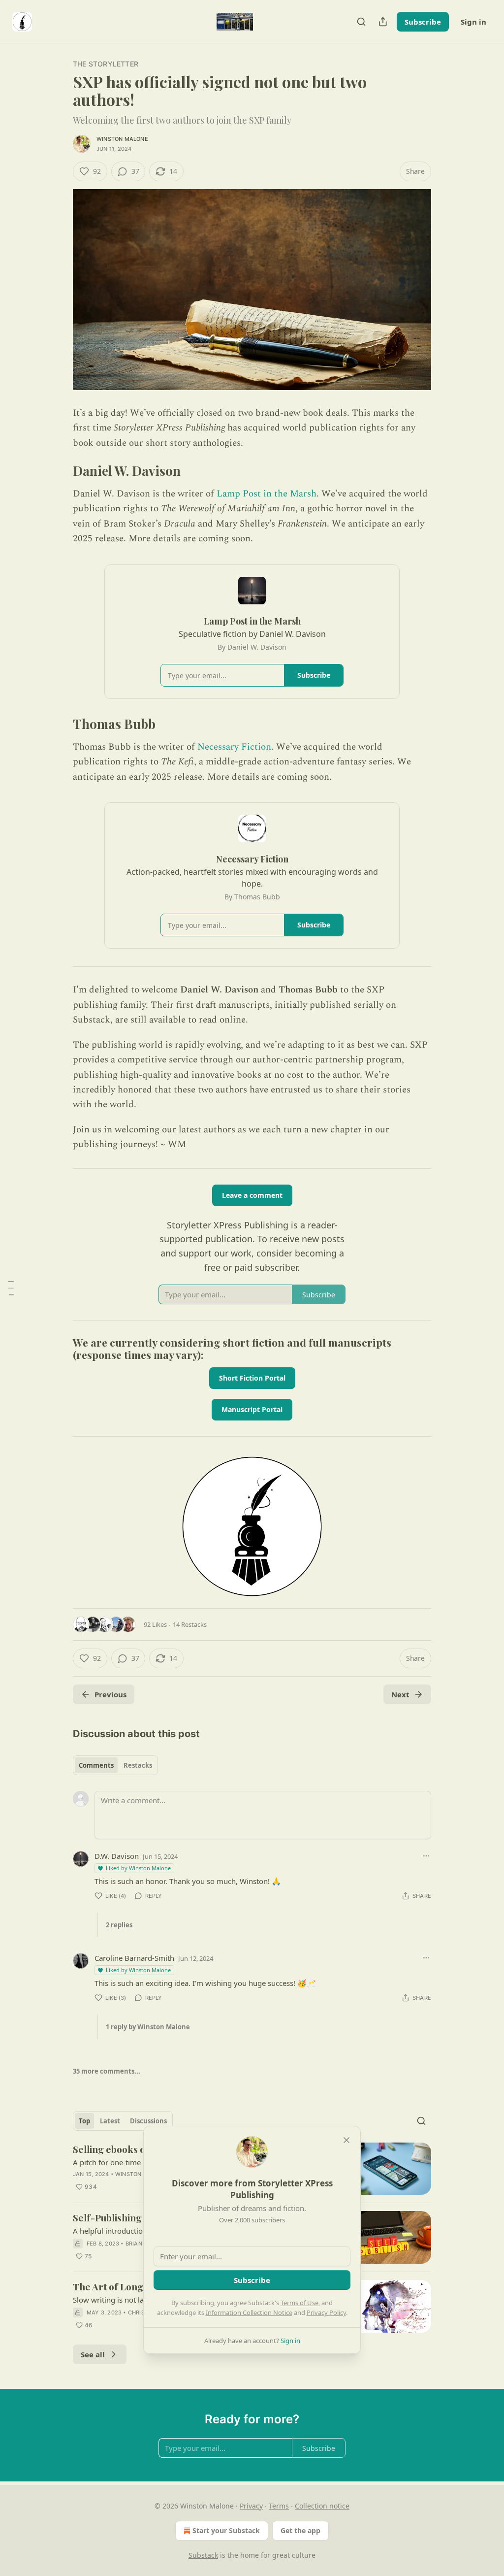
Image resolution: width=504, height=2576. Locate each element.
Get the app (300, 2530)
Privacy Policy (326, 2312)
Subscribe (423, 22)
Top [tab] (84, 2121)
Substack (203, 2555)
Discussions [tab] (148, 2121)
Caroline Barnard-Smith (134, 1958)
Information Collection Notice (249, 2312)
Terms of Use (299, 2303)
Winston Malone (122, 139)
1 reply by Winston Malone (148, 2027)
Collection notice (322, 2506)
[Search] (361, 22)
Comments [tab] (96, 1765)
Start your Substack (226, 2530)
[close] (346, 2140)
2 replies (119, 1925)
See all (93, 2354)
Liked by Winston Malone (138, 1868)
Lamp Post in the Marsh (267, 494)
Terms (279, 2506)
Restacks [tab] (138, 1765)
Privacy (251, 2506)
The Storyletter (106, 64)
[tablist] (115, 1765)
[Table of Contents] (11, 1288)
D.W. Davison (117, 1856)
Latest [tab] (110, 2121)
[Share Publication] (383, 22)
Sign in (473, 22)
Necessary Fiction (234, 747)
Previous (110, 1694)
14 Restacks (190, 1624)
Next (400, 1694)
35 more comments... (107, 2071)
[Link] (59, 471)
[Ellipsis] (426, 1856)
